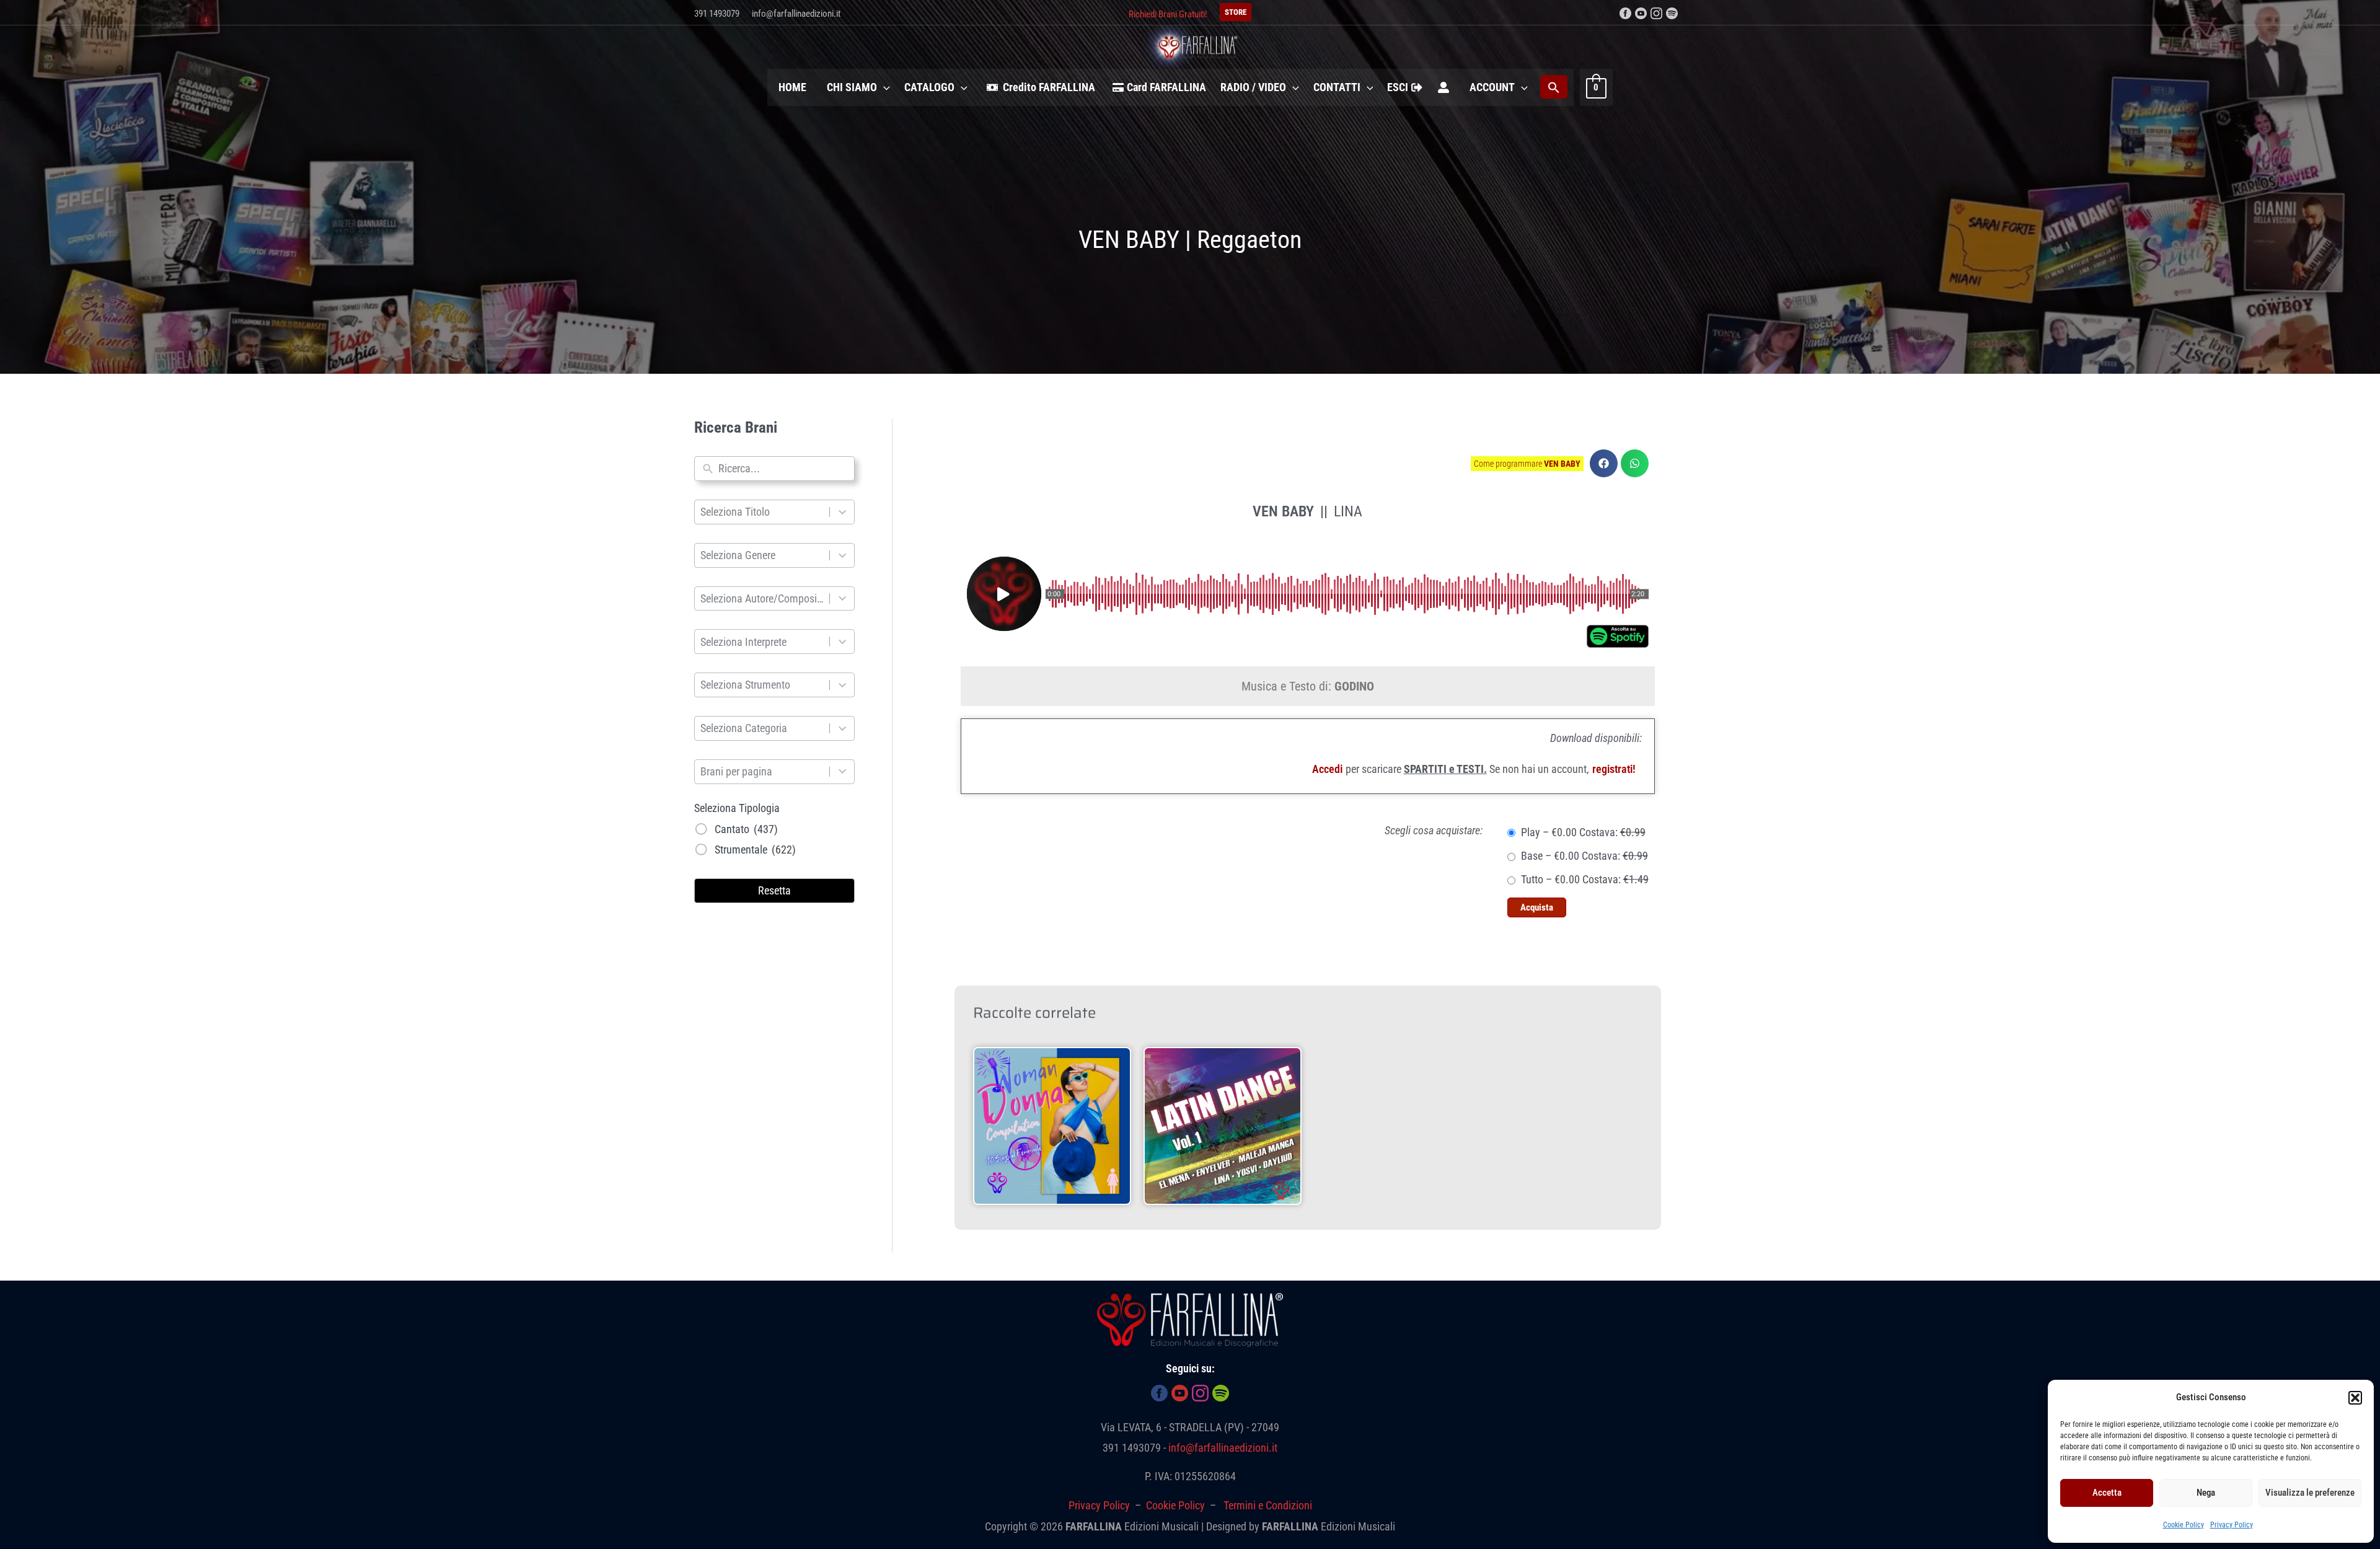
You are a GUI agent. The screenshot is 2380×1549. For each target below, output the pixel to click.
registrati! (1614, 769)
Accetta (2107, 1493)
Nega (2206, 1493)
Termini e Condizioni (1268, 1505)
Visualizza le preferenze (2310, 1493)
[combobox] (783, 469)
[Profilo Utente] (1443, 87)
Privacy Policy (2232, 1525)
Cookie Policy (2184, 1525)
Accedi (1327, 769)
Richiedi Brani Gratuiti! (1168, 14)
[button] (2355, 1398)
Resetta (774, 890)
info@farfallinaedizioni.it (796, 14)
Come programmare (1527, 464)
